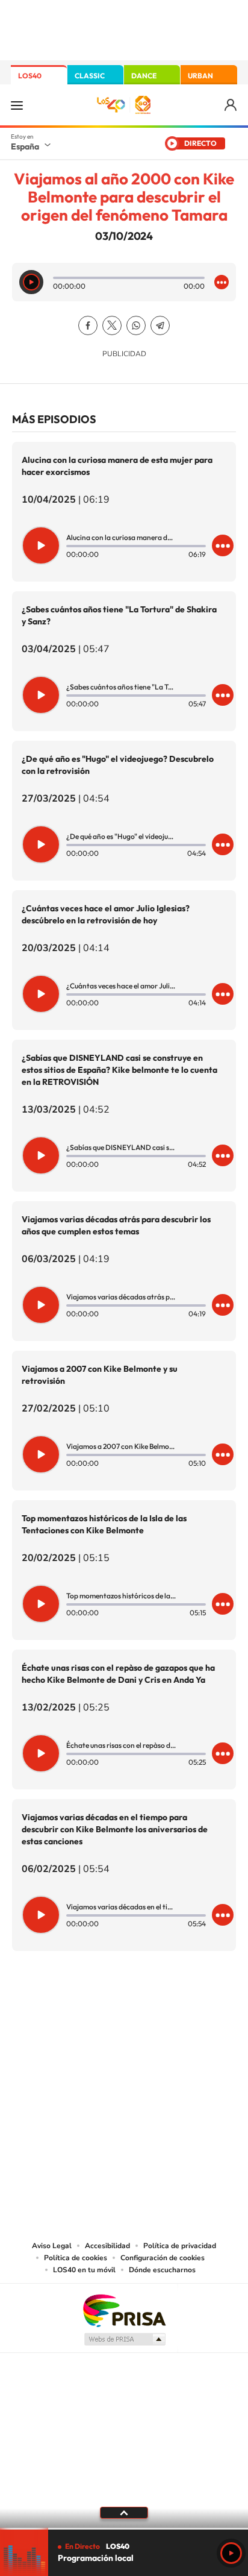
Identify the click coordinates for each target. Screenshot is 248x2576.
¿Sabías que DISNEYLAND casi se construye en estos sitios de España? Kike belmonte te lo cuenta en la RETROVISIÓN (119, 1070)
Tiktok (76, 2011)
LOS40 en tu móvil (84, 2270)
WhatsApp (136, 325)
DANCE (144, 76)
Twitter (112, 325)
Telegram (160, 325)
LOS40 (30, 76)
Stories (196, 2011)
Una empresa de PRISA (124, 2310)
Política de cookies (76, 2258)
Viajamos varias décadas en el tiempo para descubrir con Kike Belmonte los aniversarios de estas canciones (115, 1829)
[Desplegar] (124, 2513)
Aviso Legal (52, 2246)
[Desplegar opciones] (222, 282)
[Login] (231, 105)
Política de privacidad (180, 2246)
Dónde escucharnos (162, 2270)
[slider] (124, 2529)
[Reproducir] (31, 282)
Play (231, 2553)
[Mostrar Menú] (17, 105)
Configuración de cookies (163, 2258)
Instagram (52, 2011)
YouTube (100, 2011)
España (25, 146)
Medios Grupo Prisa (124, 2339)
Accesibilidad (107, 2246)
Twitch (172, 2011)
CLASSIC (90, 76)
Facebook (88, 325)
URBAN (200, 76)
